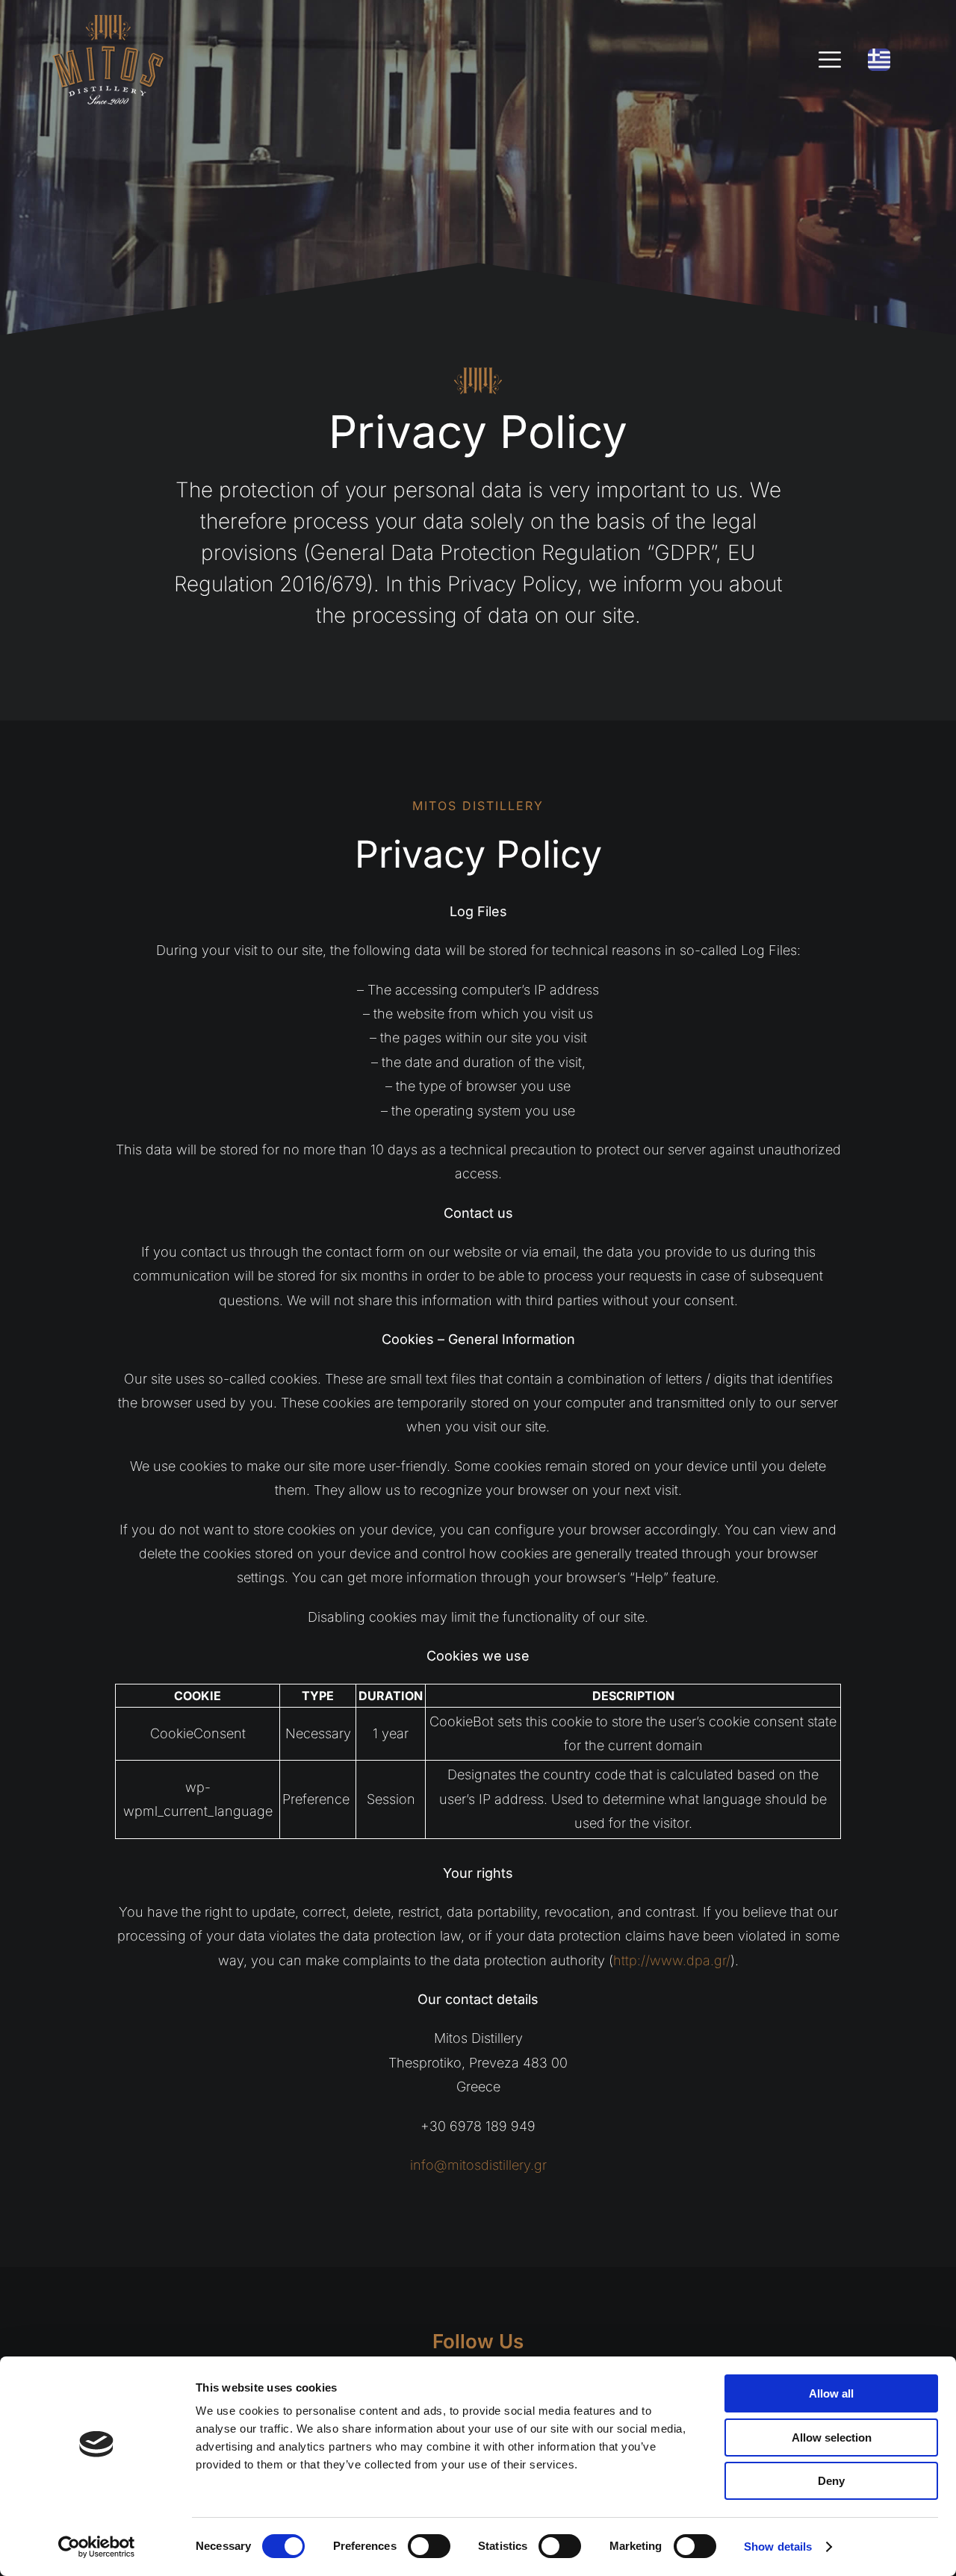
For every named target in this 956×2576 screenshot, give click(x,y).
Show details (778, 2547)
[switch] (429, 2546)
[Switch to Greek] (879, 60)
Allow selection (832, 2437)
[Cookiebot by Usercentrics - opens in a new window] (97, 2547)
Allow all (831, 2393)
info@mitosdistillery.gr (478, 2165)
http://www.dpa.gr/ (672, 1960)
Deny (831, 2481)
